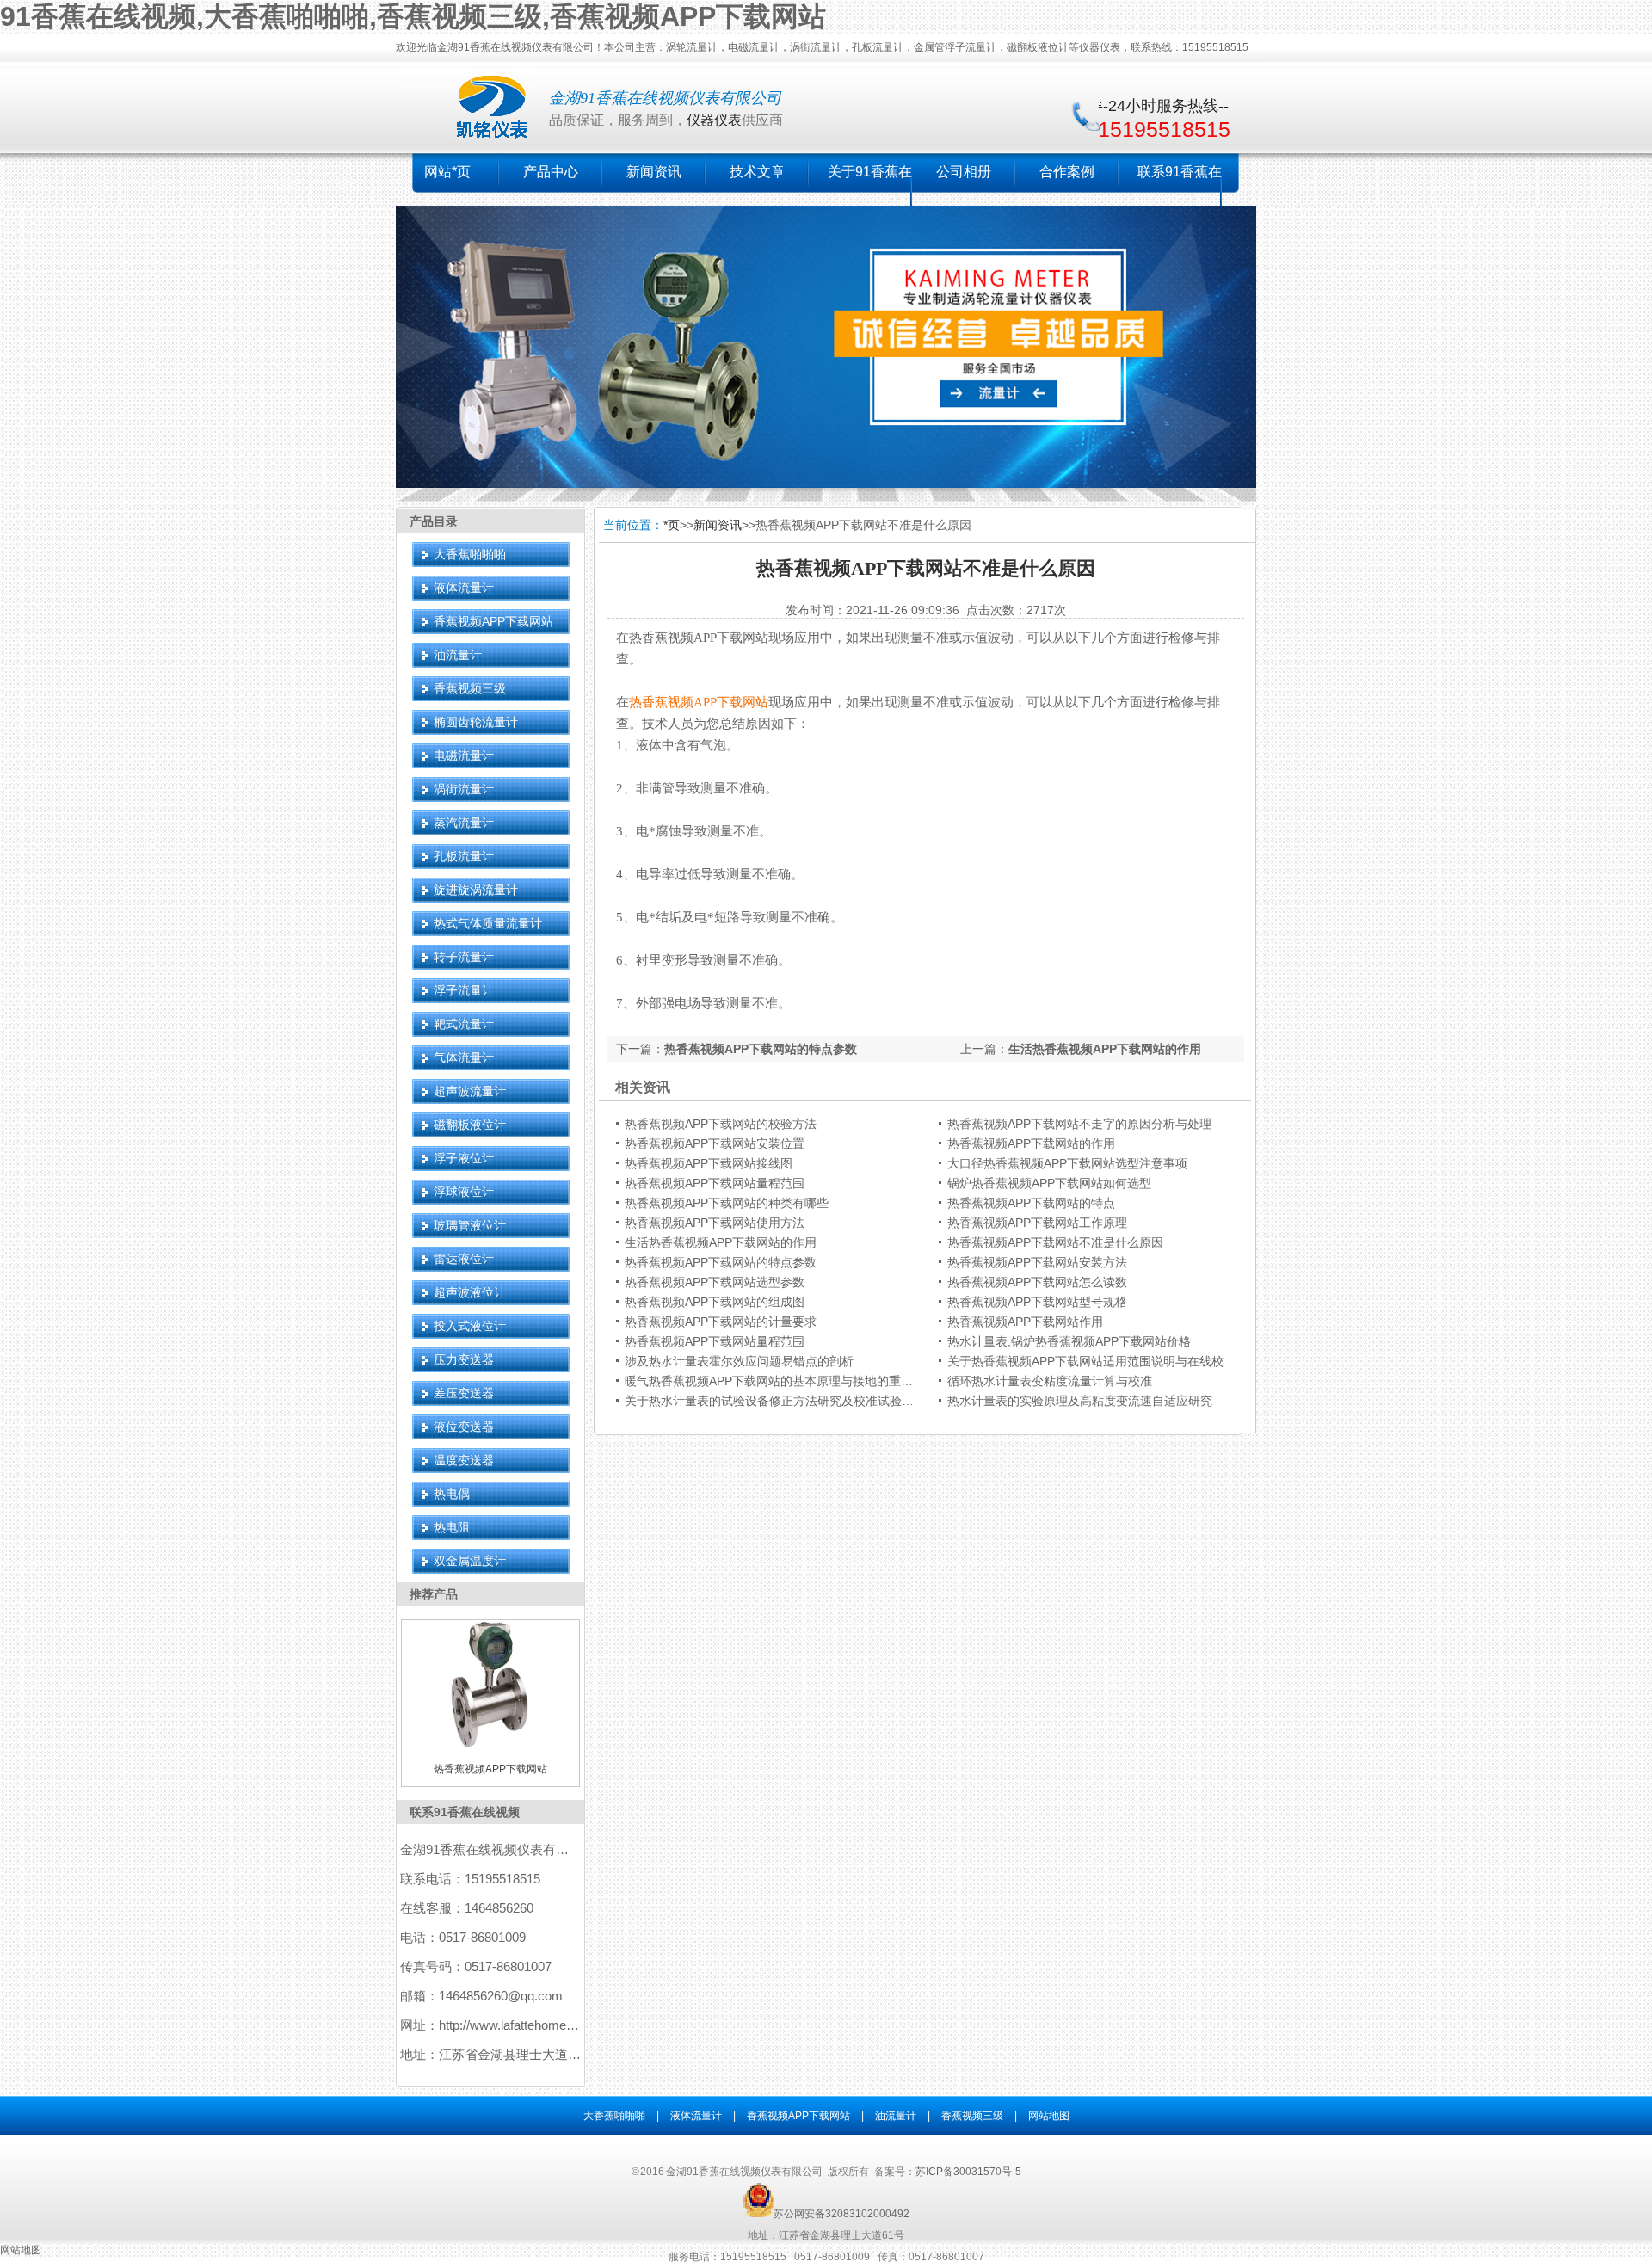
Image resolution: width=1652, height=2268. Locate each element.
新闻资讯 (654, 172)
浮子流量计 (464, 990)
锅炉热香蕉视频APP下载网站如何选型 (1049, 1183)
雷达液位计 (464, 1259)
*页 (672, 525)
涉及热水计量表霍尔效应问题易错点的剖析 (739, 1361)
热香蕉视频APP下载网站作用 (1025, 1322)
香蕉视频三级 (470, 688)
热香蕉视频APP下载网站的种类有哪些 (727, 1203)
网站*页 (447, 172)
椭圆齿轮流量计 (476, 722)
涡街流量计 (464, 789)
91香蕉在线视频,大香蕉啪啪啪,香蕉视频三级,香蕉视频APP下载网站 (413, 16)
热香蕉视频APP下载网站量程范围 (715, 1183)
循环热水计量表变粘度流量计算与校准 (1050, 1381)
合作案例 (1067, 172)
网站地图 (1049, 2116)
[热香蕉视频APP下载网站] (490, 1745)
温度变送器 (464, 1460)
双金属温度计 (470, 1561)
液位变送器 (464, 1427)
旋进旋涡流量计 (476, 890)
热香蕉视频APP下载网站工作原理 (1037, 1223)
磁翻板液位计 (470, 1125)
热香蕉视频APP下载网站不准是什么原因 (1055, 1242)
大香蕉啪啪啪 (470, 554)
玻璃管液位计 (470, 1225)
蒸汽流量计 (464, 823)
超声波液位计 (470, 1292)
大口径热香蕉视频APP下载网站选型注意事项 (1067, 1163)
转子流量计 (464, 957)
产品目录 (434, 521)
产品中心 (551, 172)
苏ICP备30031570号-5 (968, 2172)
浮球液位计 (464, 1192)
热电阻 (452, 1527)
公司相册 (964, 172)
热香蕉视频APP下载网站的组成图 (715, 1302)
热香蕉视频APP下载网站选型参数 (715, 1282)
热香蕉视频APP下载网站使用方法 (715, 1223)
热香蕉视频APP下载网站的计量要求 (721, 1322)
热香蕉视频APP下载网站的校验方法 (721, 1124)
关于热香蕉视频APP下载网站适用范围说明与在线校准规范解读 (1116, 1361)
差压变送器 (464, 1393)
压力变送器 (464, 1359)
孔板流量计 (464, 856)
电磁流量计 (464, 755)
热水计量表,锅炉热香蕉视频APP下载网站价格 (1069, 1341)
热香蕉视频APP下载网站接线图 (709, 1163)
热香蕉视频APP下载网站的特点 (1031, 1203)
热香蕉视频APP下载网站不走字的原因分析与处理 (1079, 1124)
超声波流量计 (470, 1091)
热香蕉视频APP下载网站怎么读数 (1037, 1282)
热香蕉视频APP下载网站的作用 (1031, 1143)
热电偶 (452, 1494)
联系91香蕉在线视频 (465, 1812)
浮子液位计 (464, 1158)
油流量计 (458, 655)
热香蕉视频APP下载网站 (699, 702)
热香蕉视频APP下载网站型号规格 (1037, 1302)
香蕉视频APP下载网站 (493, 621)
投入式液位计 (470, 1326)
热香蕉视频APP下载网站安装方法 (1037, 1262)
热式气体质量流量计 (488, 923)
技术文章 (757, 172)
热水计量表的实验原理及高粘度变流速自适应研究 (1080, 1401)
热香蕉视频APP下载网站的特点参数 (761, 1049)
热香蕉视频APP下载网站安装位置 (715, 1143)
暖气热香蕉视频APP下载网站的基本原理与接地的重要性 (775, 1381)
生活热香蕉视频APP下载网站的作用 (1105, 1049)
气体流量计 (464, 1057)
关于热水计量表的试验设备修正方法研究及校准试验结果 (775, 1401)
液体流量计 (464, 588)
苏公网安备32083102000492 (841, 2214)
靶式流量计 (464, 1024)
